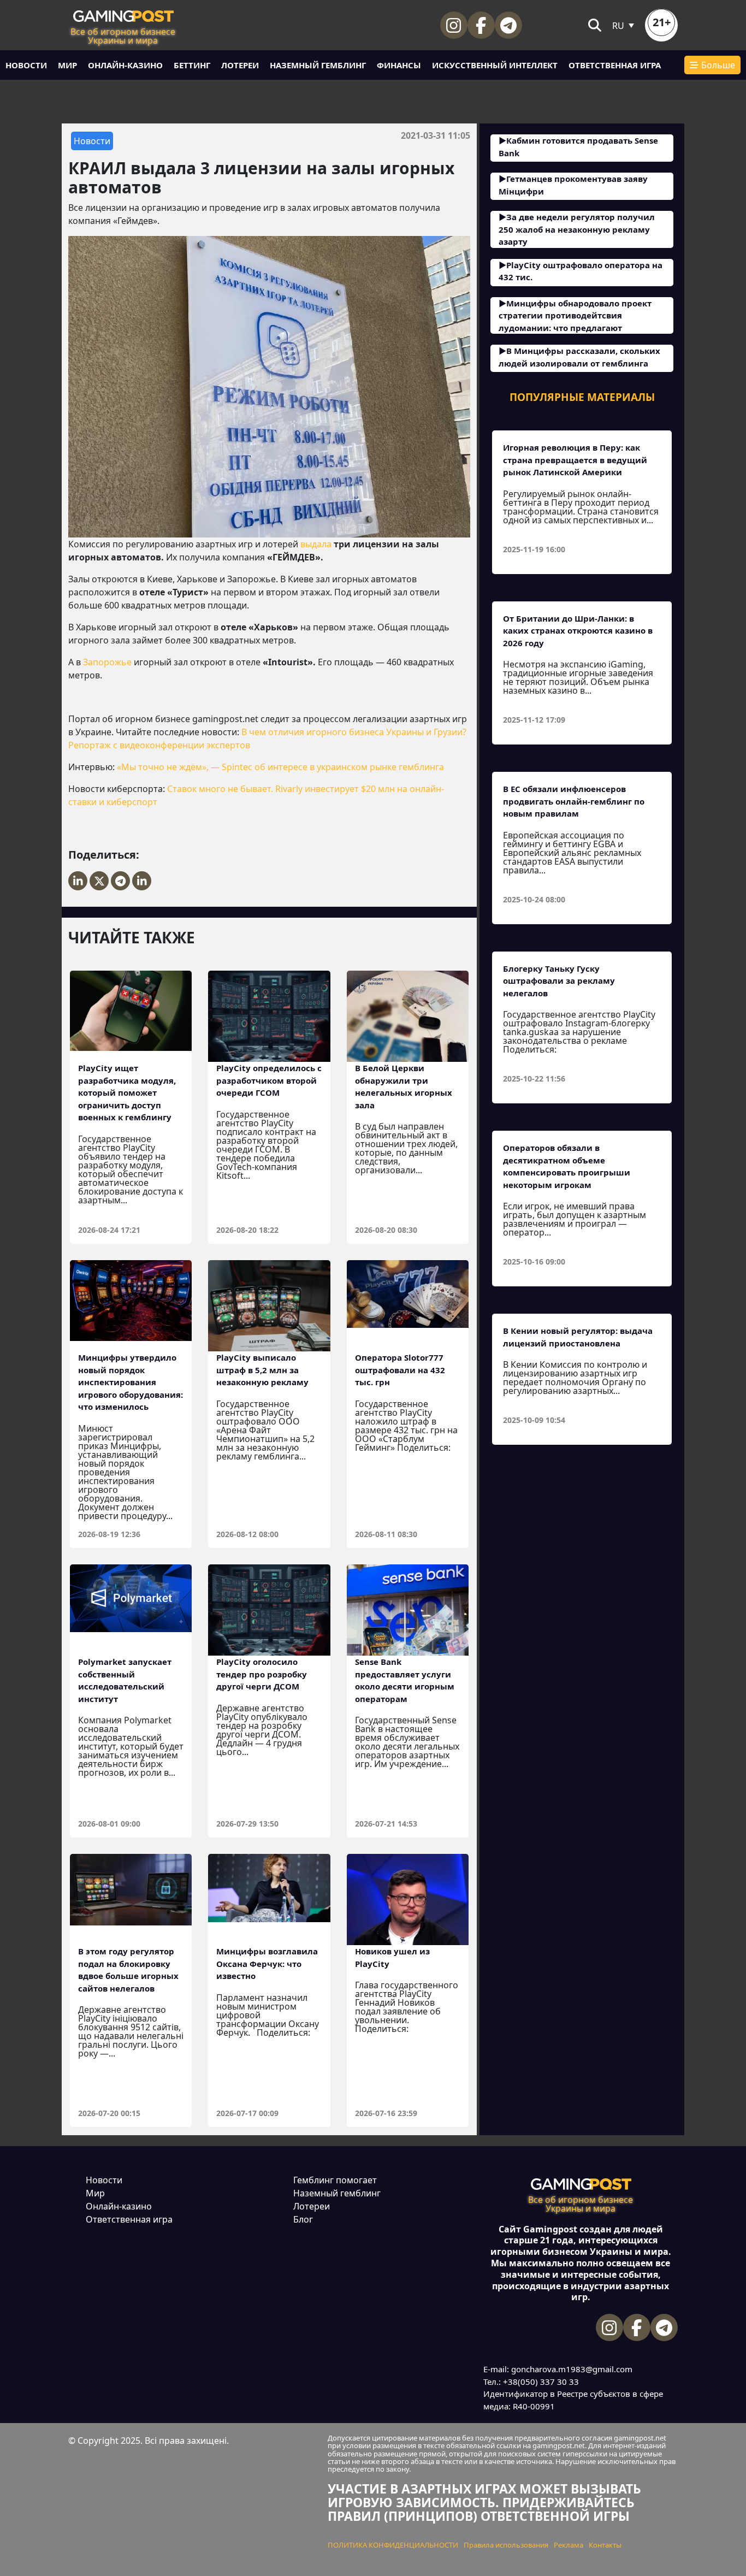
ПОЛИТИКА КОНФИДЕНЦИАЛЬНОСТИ (393, 2545)
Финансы (399, 65)
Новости (26, 65)
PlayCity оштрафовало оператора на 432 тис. (581, 271)
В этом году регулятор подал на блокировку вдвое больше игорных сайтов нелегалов (128, 1970)
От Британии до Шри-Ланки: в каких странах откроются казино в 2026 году (578, 631)
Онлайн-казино (125, 65)
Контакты (605, 2545)
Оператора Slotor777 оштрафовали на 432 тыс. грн (400, 1370)
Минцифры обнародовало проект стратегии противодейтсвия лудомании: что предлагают (575, 315)
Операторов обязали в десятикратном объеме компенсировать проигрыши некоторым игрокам (567, 1166)
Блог (303, 2219)
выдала (316, 544)
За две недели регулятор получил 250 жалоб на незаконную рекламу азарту (577, 229)
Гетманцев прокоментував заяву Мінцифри (573, 185)
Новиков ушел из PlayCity (392, 1957)
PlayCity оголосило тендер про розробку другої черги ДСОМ (262, 1674)
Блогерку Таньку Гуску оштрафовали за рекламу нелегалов (559, 981)
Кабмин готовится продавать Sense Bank (578, 147)
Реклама (569, 2545)
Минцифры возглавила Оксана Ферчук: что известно (267, 1963)
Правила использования (506, 2545)
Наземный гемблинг (318, 65)
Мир (67, 65)
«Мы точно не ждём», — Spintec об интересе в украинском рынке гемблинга (280, 767)
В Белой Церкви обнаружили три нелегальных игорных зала (404, 1086)
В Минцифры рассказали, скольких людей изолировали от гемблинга (579, 357)
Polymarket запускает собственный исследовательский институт (125, 1680)
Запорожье (107, 662)
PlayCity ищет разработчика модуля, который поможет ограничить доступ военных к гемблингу (127, 1092)
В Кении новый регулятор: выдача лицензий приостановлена (578, 1337)
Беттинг (192, 65)
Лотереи (240, 65)
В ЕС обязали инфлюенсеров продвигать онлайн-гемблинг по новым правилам (574, 801)
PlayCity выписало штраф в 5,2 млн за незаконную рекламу (262, 1370)
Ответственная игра (615, 65)
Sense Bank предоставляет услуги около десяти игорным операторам (405, 1680)
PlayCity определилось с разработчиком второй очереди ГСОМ (269, 1080)
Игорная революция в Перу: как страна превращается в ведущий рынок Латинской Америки (575, 460)
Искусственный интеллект (495, 65)
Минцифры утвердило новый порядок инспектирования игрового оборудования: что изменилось (131, 1382)
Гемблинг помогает (335, 2180)
